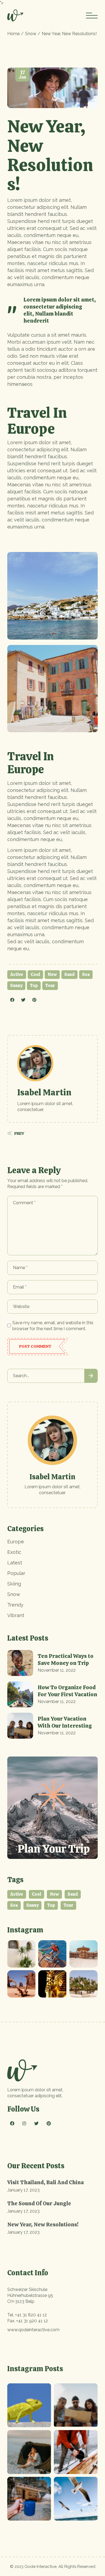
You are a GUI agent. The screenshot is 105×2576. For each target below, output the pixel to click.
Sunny (16, 986)
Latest (15, 1563)
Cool (35, 974)
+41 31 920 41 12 (32, 2321)
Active (17, 974)
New (52, 974)
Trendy (15, 1605)
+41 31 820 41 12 (31, 2315)
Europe (16, 1542)
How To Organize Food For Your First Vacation (67, 1691)
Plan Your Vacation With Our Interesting (65, 1722)
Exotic (14, 1552)
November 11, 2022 (57, 1670)
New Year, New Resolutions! (43, 2224)
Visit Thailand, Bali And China (45, 2182)
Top (34, 986)
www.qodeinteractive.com (33, 2330)
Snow (31, 34)
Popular (16, 1573)
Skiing (14, 1584)
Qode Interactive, (41, 2567)
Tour (50, 986)
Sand (69, 974)
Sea (86, 974)
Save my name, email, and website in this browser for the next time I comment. (53, 1326)
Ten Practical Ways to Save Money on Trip (66, 1660)
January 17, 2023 (23, 2190)
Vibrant (16, 1615)
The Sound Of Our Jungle (39, 2203)
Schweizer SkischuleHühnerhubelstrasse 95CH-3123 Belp (30, 2295)
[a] (21, 1954)
